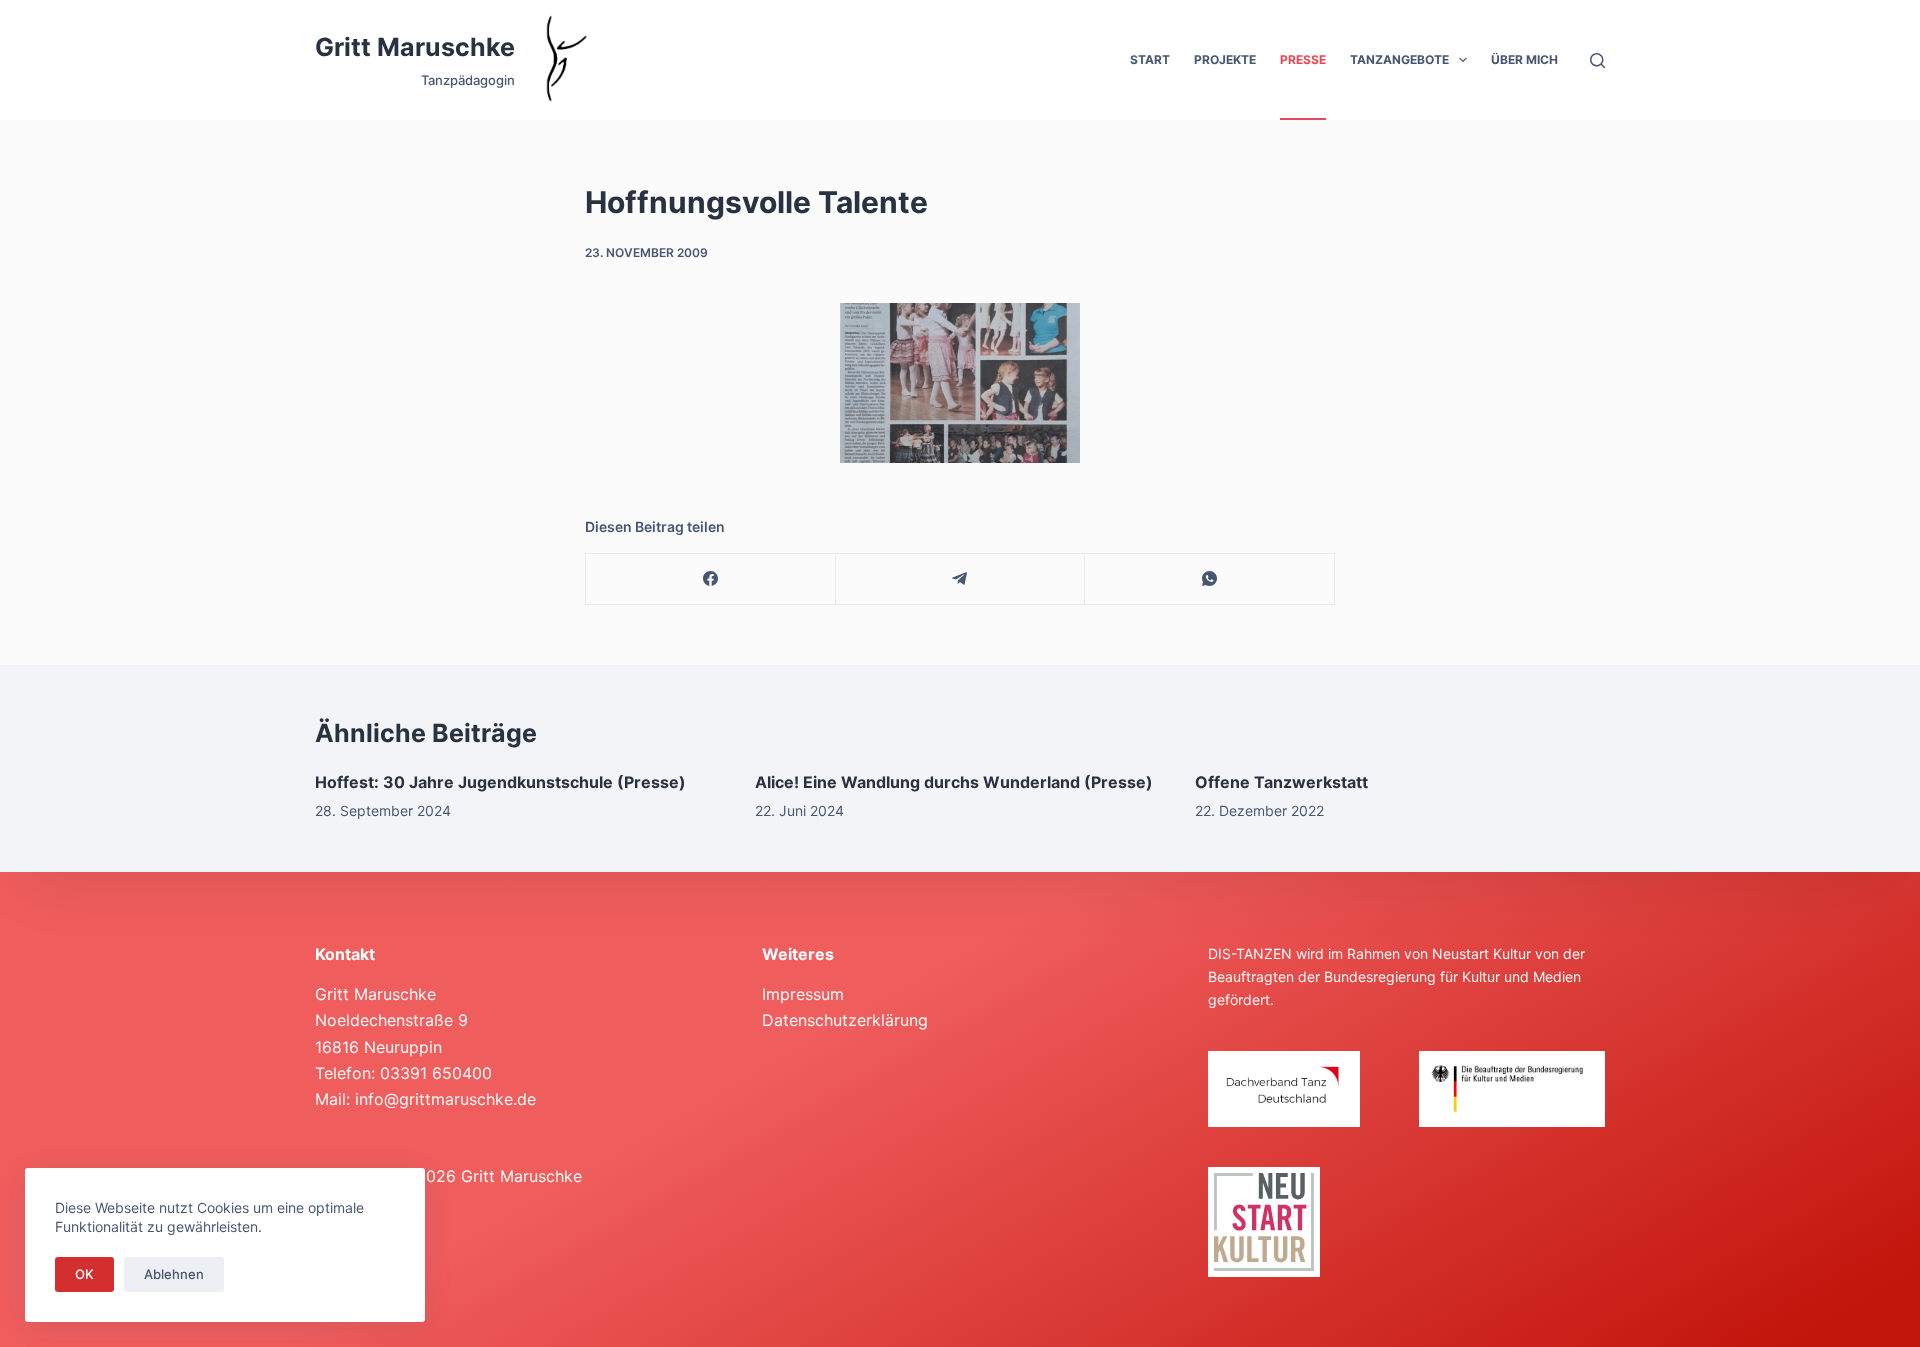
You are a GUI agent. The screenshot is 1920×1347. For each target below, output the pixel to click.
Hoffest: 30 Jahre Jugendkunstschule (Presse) (500, 782)
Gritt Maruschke (415, 47)
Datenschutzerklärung (845, 1020)
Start (1150, 59)
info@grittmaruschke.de (445, 1099)
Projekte (1225, 59)
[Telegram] (961, 579)
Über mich (1524, 59)
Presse (1303, 59)
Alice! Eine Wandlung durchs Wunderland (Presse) (954, 782)
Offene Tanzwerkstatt (1281, 782)
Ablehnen (174, 1274)
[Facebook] (711, 579)
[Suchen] (1597, 60)
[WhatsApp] (1210, 579)
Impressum (803, 994)
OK (84, 1274)
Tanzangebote (1399, 59)
